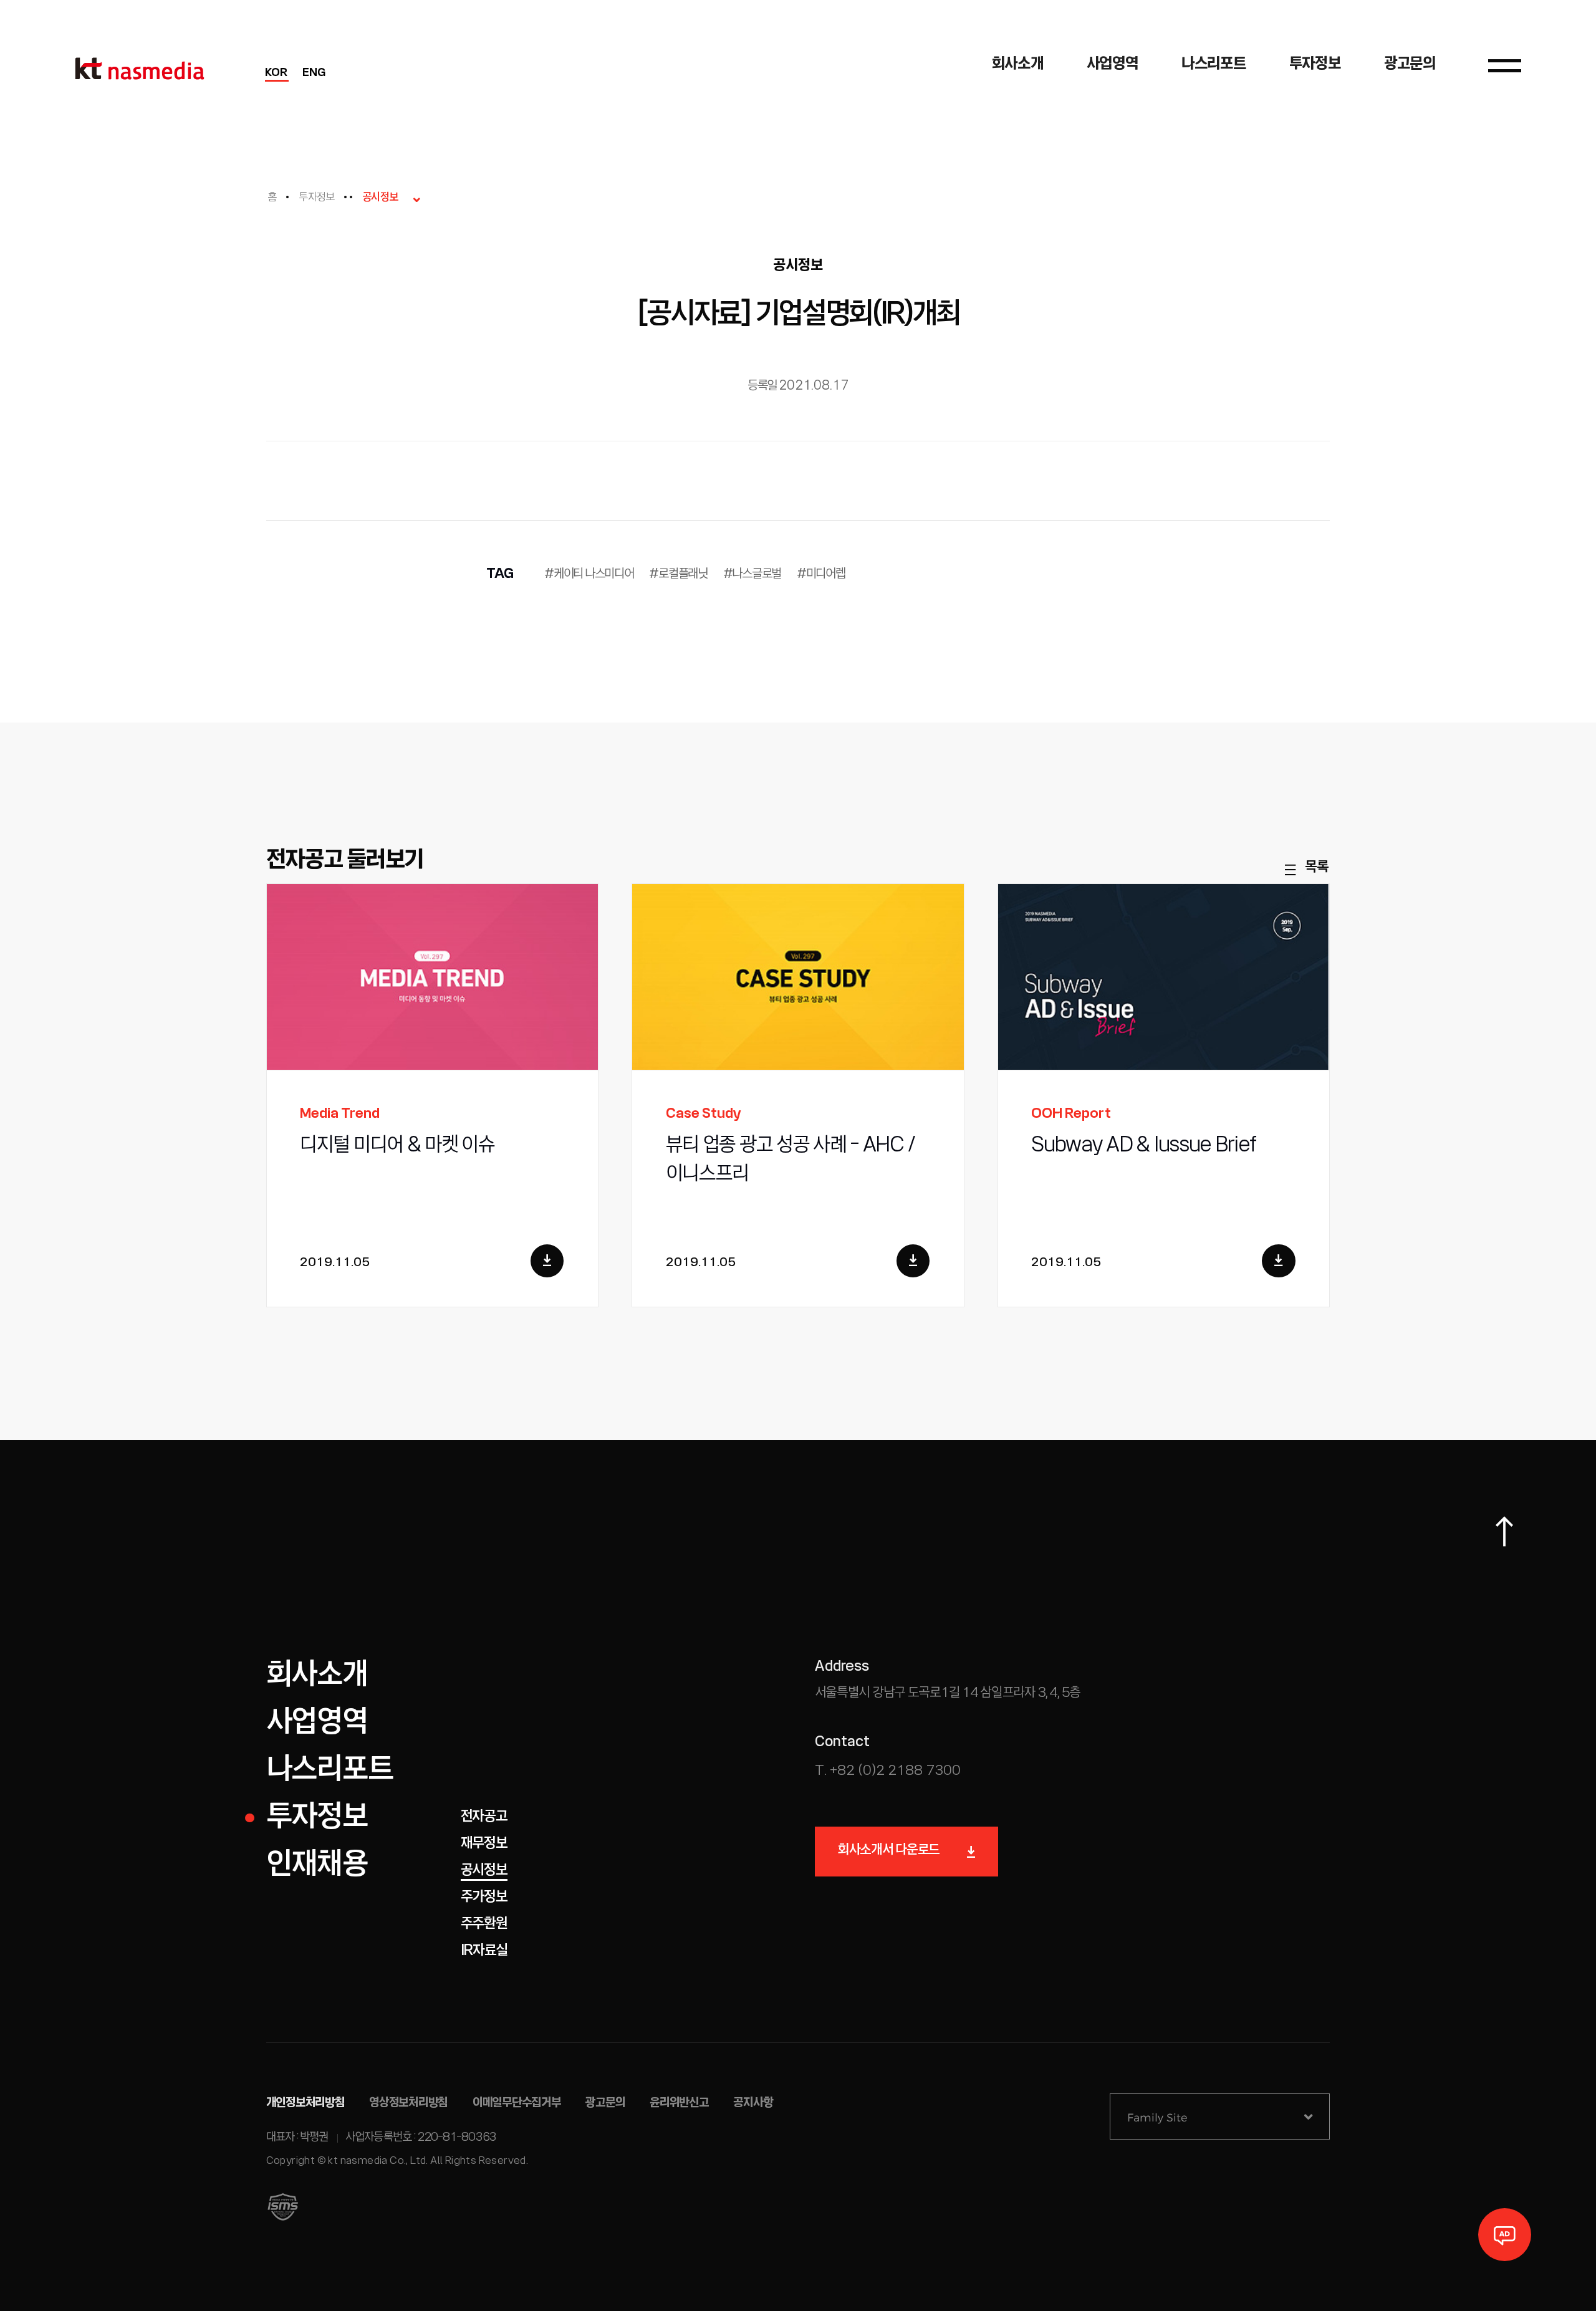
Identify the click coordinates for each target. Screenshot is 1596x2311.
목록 (1316, 867)
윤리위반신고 (679, 2103)
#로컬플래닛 (678, 574)
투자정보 (316, 198)
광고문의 (605, 2103)
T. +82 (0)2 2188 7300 (888, 1771)
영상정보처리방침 (408, 2103)
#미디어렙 (821, 574)
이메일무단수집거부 (517, 2103)
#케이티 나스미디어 (589, 574)
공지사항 (753, 2103)
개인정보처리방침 (305, 2103)
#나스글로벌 (752, 574)
